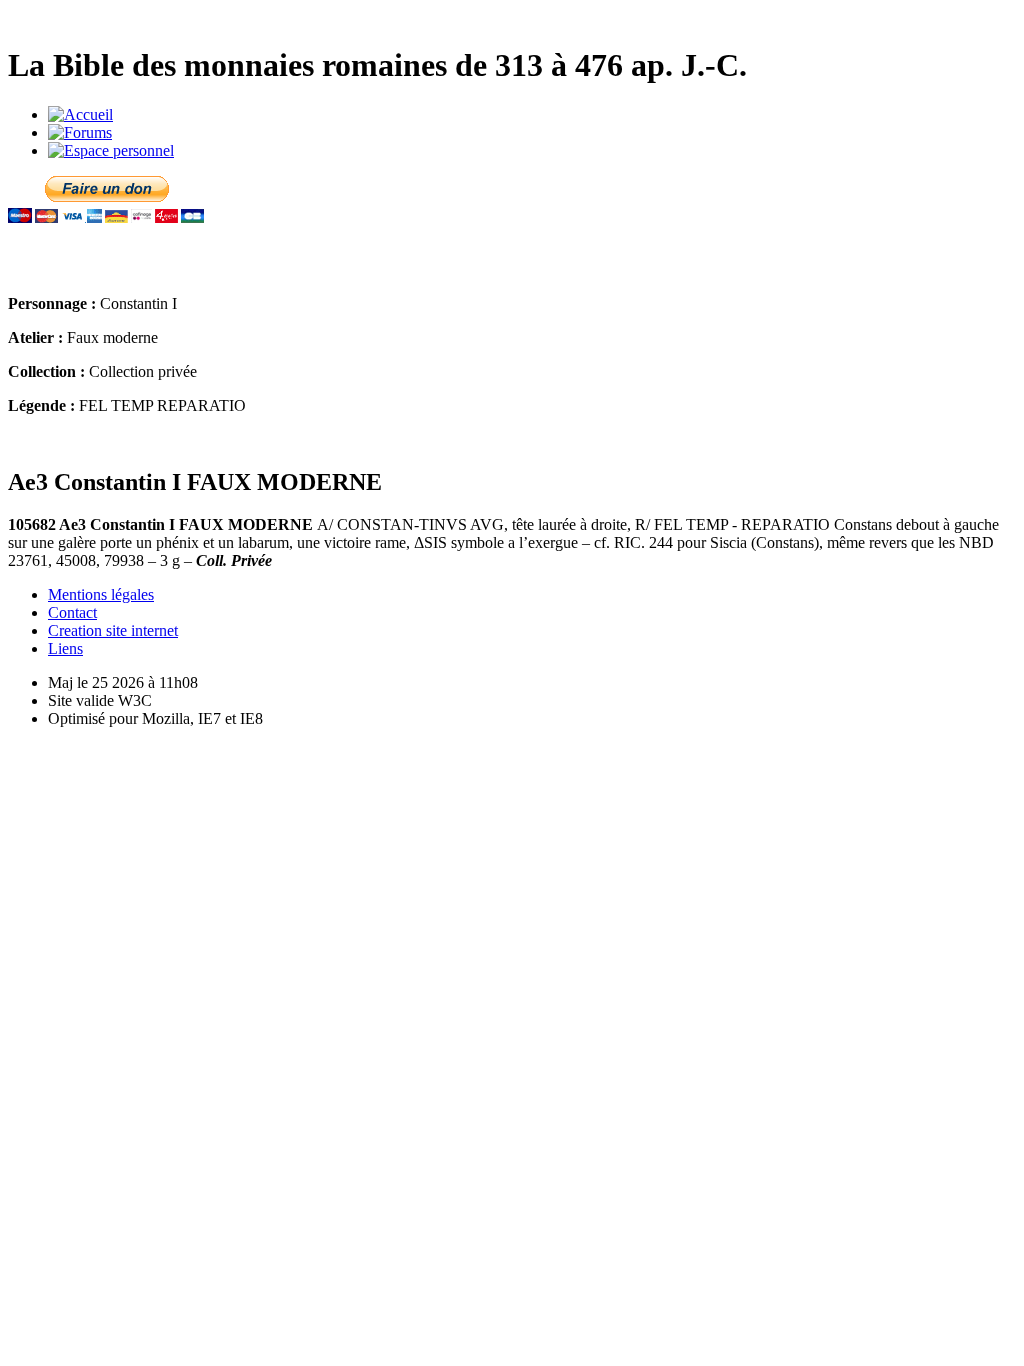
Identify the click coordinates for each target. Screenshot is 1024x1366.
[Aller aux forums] (80, 132)
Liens (65, 648)
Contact (72, 612)
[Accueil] (80, 114)
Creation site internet (113, 630)
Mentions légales (101, 594)
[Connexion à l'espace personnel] (111, 150)
